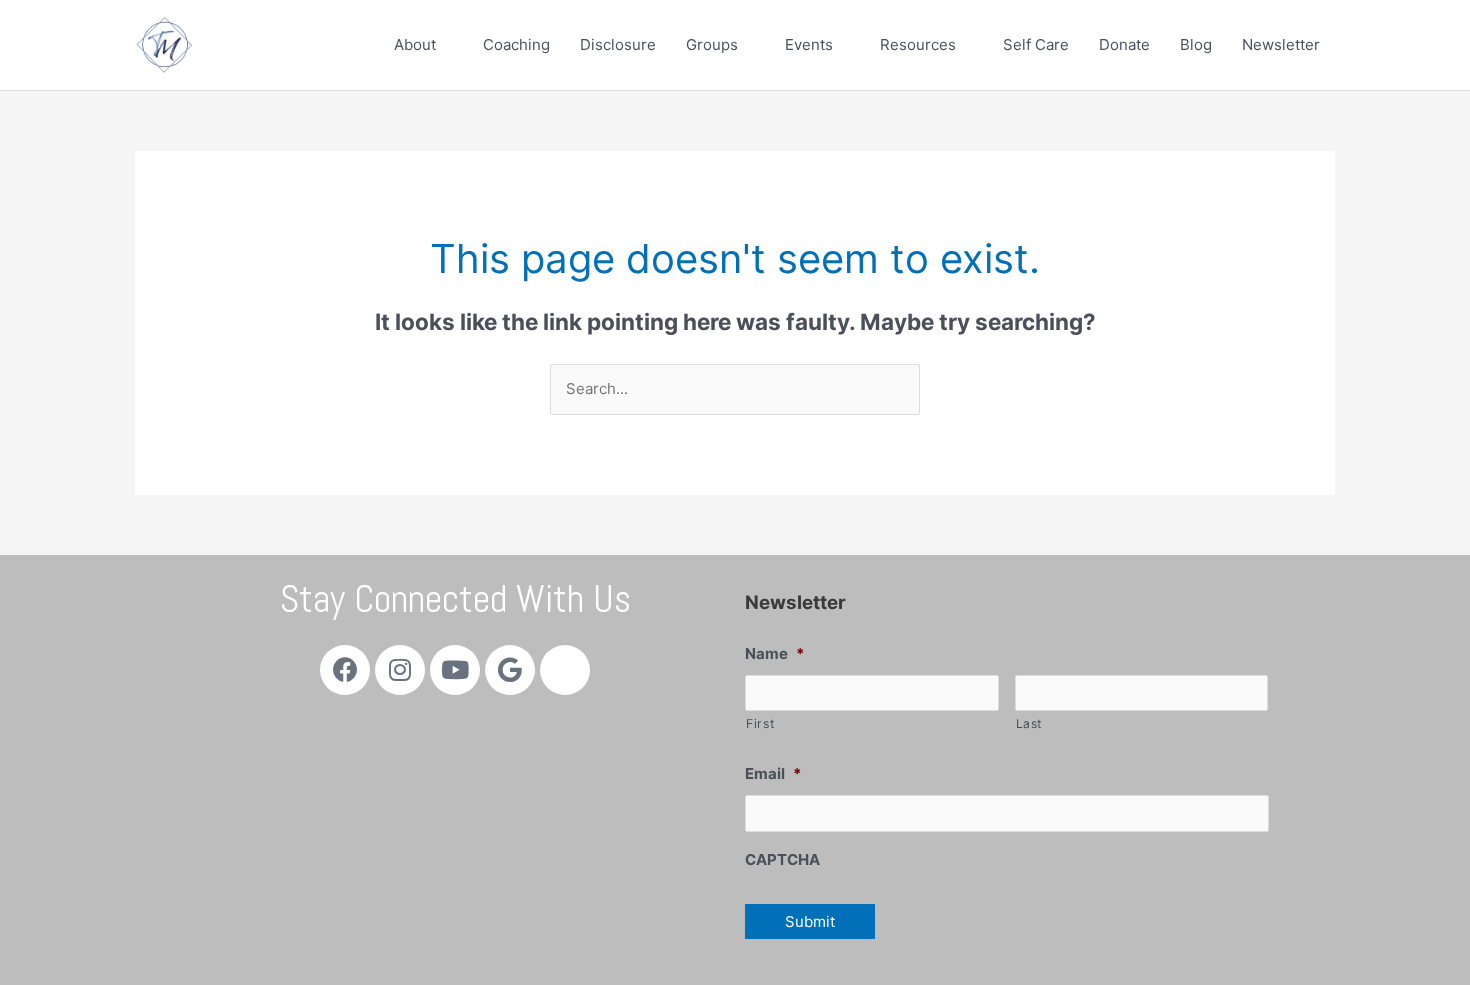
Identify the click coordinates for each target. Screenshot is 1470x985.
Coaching (516, 44)
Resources (918, 44)
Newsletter (1281, 44)
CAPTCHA (782, 859)
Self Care (1036, 44)
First (760, 723)
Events (809, 44)
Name (774, 653)
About (415, 44)
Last (1029, 723)
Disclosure (618, 44)
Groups (712, 44)
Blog (1196, 44)
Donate (1124, 44)
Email (773, 773)
